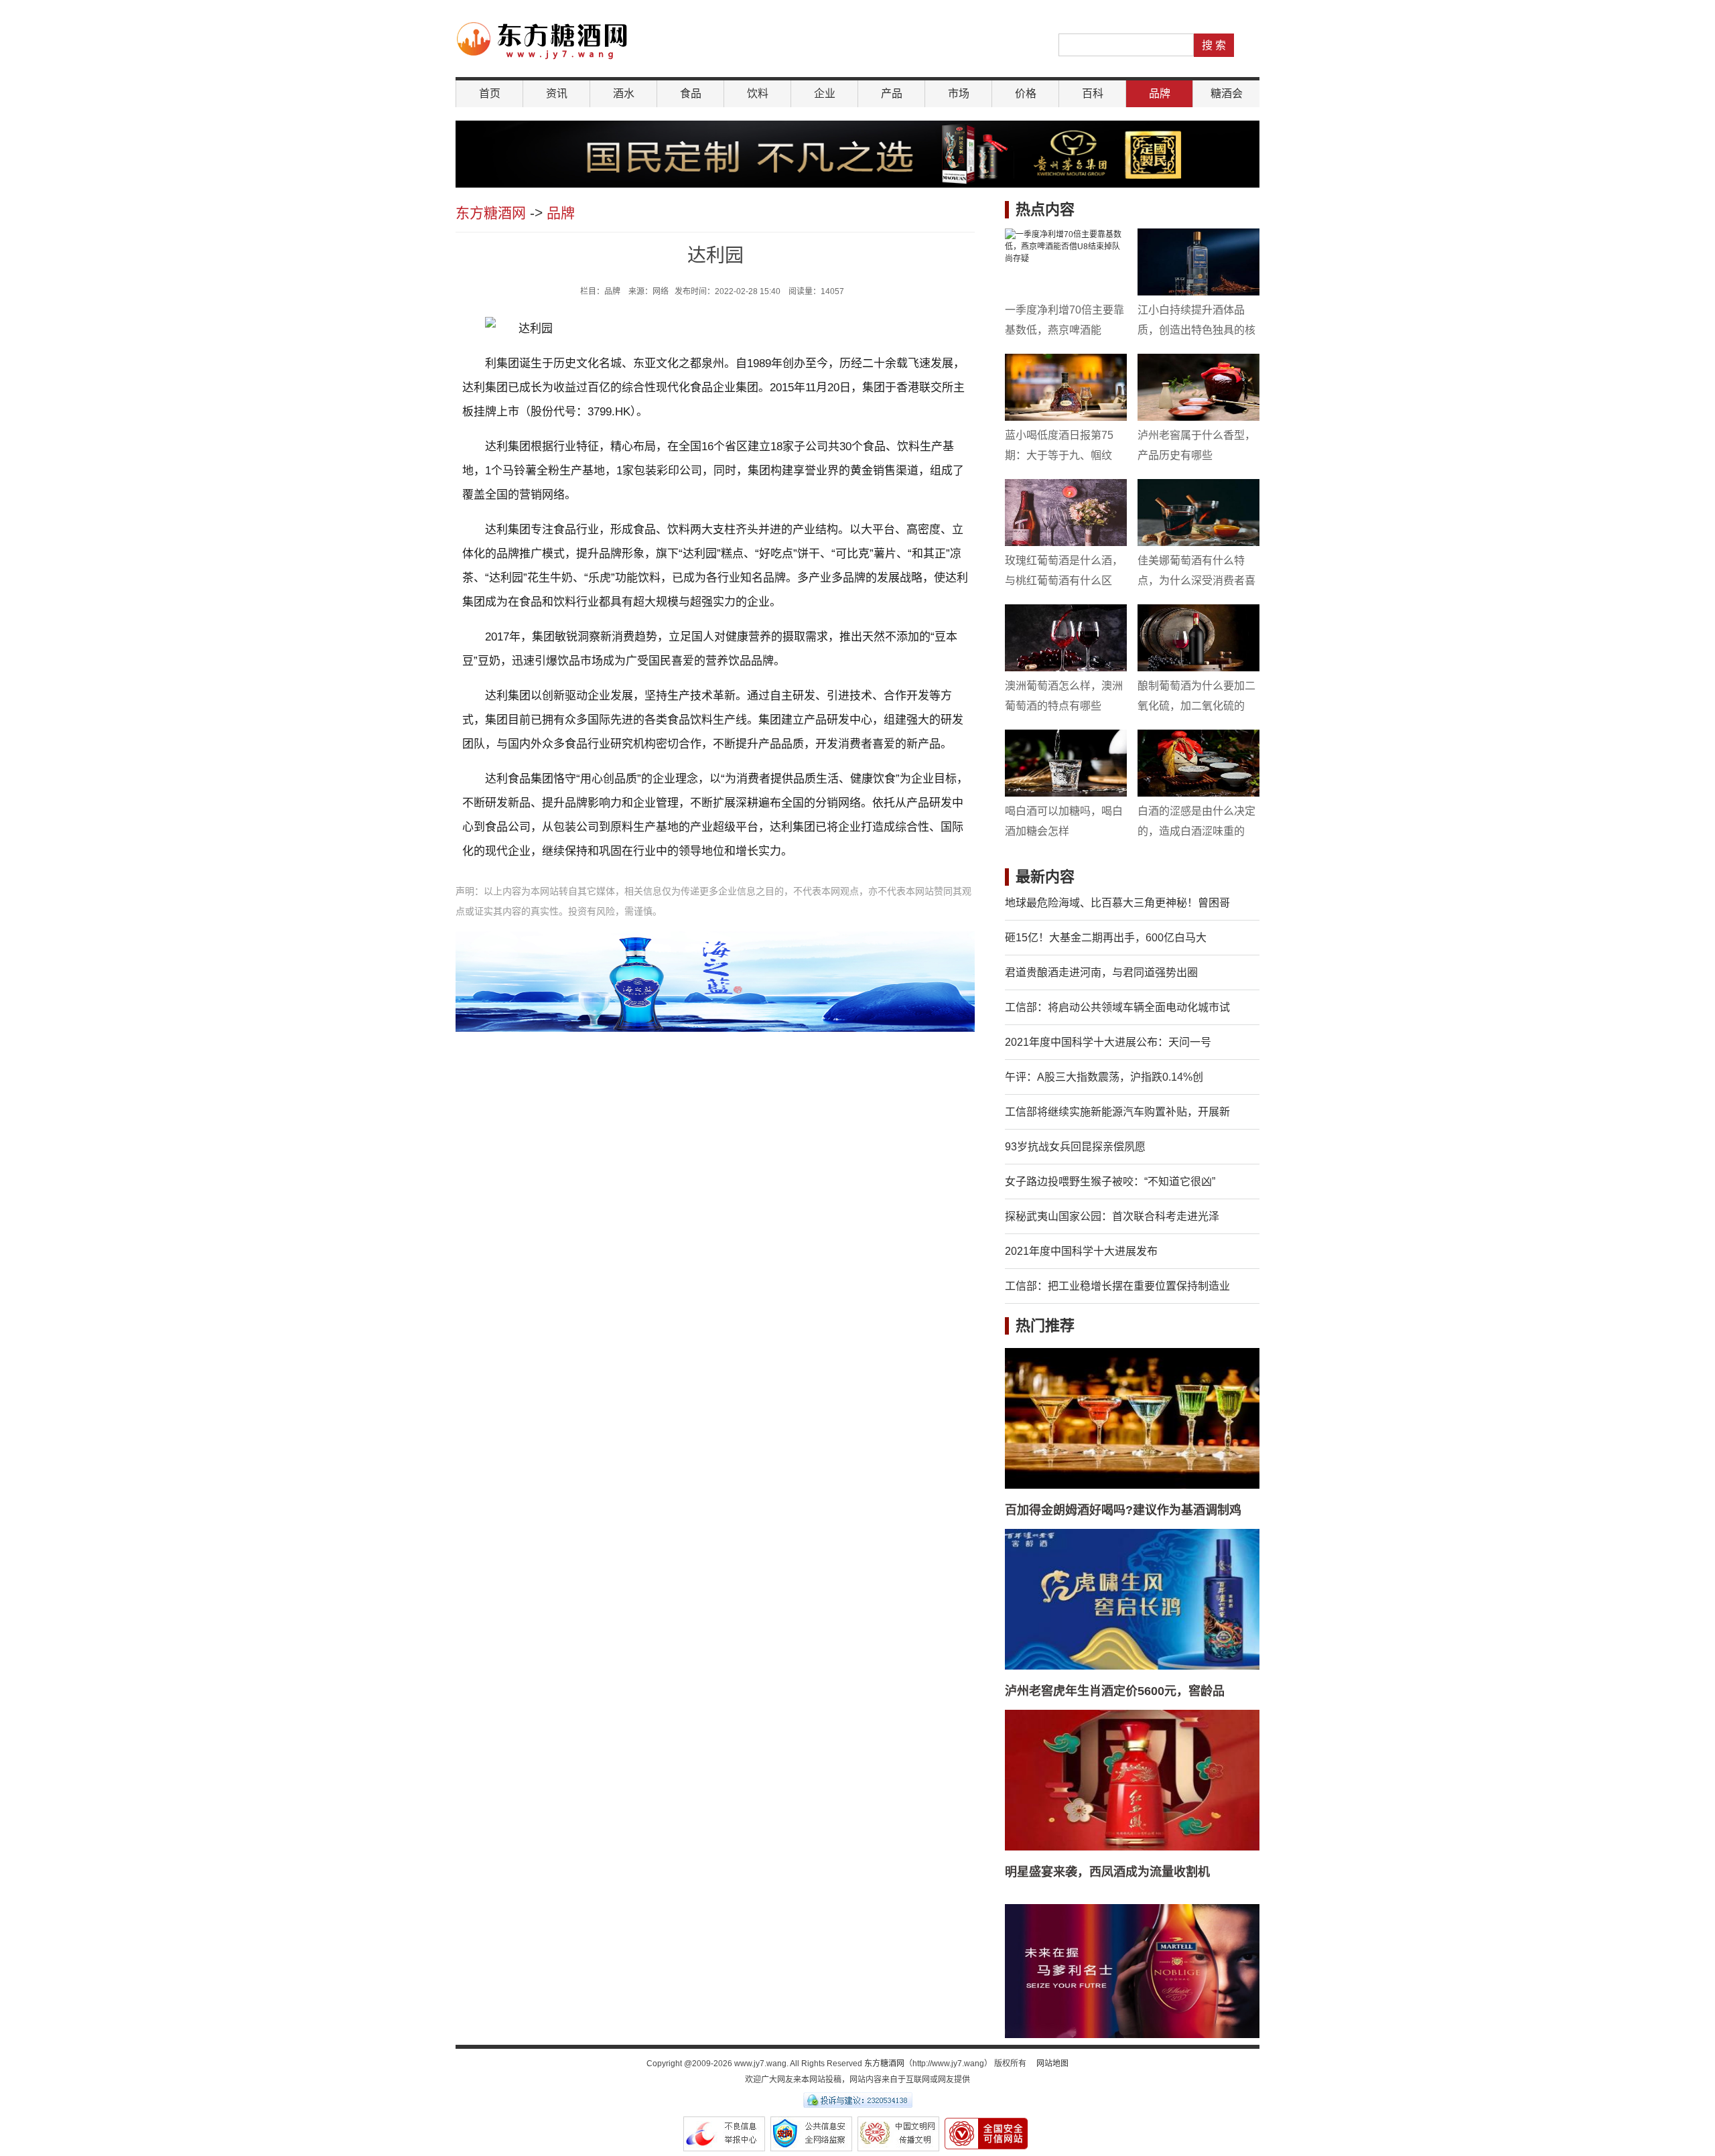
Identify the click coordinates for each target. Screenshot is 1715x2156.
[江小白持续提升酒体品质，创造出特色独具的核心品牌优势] (1198, 262)
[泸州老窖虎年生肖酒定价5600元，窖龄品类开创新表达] (1132, 1599)
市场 (959, 93)
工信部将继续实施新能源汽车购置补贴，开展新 (1117, 1112)
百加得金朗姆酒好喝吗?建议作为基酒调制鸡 (1123, 1510)
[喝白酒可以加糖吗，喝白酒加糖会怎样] (1066, 763)
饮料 (758, 93)
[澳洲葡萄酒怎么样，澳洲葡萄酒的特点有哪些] (1066, 638)
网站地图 (1052, 2064)
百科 (1093, 93)
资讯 (557, 93)
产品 (892, 93)
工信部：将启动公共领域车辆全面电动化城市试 (1117, 1007)
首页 (490, 93)
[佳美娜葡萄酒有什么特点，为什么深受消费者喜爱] (1198, 513)
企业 (825, 93)
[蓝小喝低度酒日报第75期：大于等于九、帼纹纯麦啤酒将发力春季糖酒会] (1066, 387)
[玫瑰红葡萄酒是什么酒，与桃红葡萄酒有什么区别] (1066, 513)
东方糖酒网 (491, 213)
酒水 (624, 93)
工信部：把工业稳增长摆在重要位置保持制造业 (1117, 1286)
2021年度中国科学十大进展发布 (1081, 1251)
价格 (1026, 93)
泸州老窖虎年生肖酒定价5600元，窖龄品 (1115, 1691)
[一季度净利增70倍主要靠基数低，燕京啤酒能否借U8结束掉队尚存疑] (1066, 262)
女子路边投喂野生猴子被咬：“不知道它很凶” (1110, 1182)
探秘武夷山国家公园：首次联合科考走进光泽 (1112, 1216)
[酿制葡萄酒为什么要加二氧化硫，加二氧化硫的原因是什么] (1198, 638)
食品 (691, 93)
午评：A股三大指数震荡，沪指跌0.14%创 (1104, 1077)
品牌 (1160, 93)
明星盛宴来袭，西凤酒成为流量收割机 (1107, 1872)
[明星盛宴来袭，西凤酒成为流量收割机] (1132, 1780)
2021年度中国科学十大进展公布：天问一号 (1108, 1042)
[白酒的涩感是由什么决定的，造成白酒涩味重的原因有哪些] (1198, 763)
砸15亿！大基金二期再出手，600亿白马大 (1106, 938)
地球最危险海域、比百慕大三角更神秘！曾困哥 (1117, 903)
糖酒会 (1227, 93)
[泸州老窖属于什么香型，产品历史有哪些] (1198, 387)
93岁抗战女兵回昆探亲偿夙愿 (1075, 1147)
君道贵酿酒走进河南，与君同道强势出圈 (1101, 972)
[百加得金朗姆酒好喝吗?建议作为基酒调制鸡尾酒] (1132, 1418)
